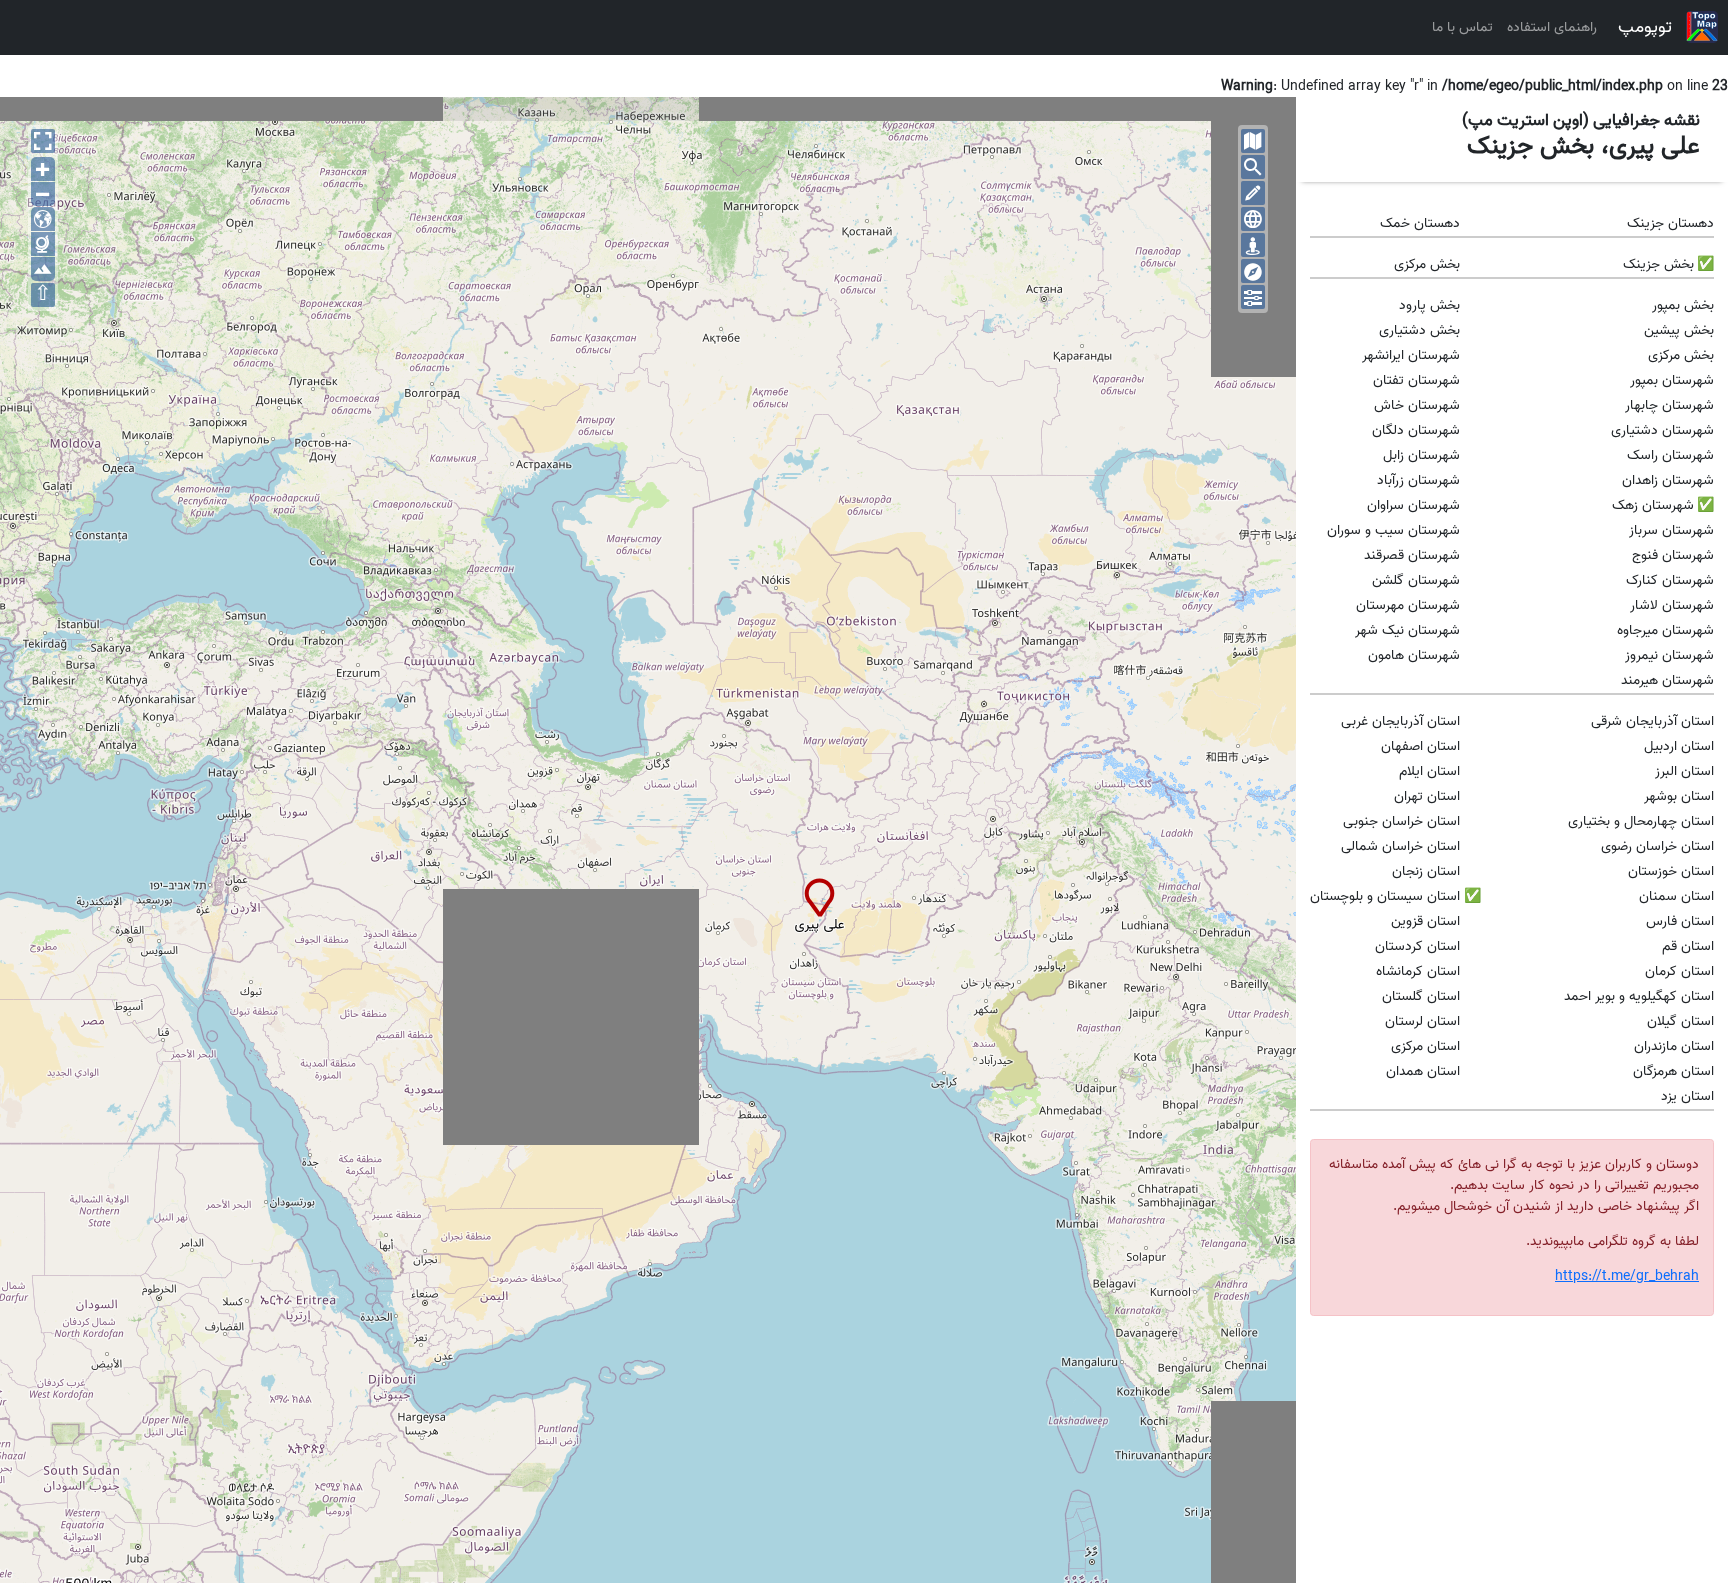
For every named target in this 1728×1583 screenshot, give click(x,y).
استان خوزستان (1671, 871)
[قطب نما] (1253, 271)
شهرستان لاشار (1672, 605)
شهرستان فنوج (1673, 555)
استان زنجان (1426, 871)
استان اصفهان (1420, 746)
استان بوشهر (1679, 796)
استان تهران (1427, 796)
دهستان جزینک (1670, 223)
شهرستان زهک (1653, 505)
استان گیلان (1680, 1021)
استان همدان (1423, 1071)
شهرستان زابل (1421, 455)
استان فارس (1680, 921)
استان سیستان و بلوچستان (1385, 896)
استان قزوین (1425, 921)
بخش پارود (1429, 305)
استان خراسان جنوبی (1401, 821)
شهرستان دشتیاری (1662, 430)
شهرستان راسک (1670, 455)
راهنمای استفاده (1552, 27)
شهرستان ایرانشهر (1411, 355)
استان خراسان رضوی (1657, 846)
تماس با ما (1462, 27)
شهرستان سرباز (1671, 530)
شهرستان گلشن (1416, 580)
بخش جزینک (1658, 264)
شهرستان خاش (1417, 405)
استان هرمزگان (1673, 1071)
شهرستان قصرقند (1412, 555)
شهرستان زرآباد (1418, 480)
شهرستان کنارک (1670, 580)
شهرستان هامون (1414, 655)
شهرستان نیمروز (1669, 655)
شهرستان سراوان (1413, 505)
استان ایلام (1429, 771)
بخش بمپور (1683, 305)
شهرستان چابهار (1669, 405)
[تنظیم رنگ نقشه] (1253, 297)
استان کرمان (1679, 971)
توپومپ (1645, 27)
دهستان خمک (1420, 223)
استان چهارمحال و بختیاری (1641, 821)
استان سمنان (1676, 896)
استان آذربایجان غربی (1400, 721)
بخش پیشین (1679, 330)
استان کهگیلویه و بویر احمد (1639, 996)
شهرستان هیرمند (1667, 680)
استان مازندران (1674, 1046)
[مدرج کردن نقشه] (1253, 219)
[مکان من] (1253, 245)
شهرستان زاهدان (1668, 480)
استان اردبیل (1679, 746)
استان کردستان (1417, 946)
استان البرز (1684, 771)
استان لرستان (1422, 1021)
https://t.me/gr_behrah (1627, 1276)
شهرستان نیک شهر (1407, 630)
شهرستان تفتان (1416, 380)
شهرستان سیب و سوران (1393, 530)
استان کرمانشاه (1418, 971)
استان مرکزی (1425, 1046)
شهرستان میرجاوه (1665, 630)
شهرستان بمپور (1672, 380)
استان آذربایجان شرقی (1652, 721)
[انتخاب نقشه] (1253, 141)
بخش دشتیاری (1419, 330)
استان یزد (1687, 1096)
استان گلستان (1421, 996)
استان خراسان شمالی (1400, 846)
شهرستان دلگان (1416, 430)
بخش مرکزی (1427, 264)
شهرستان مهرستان (1408, 605)
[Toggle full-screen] (43, 141)
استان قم (1688, 946)
